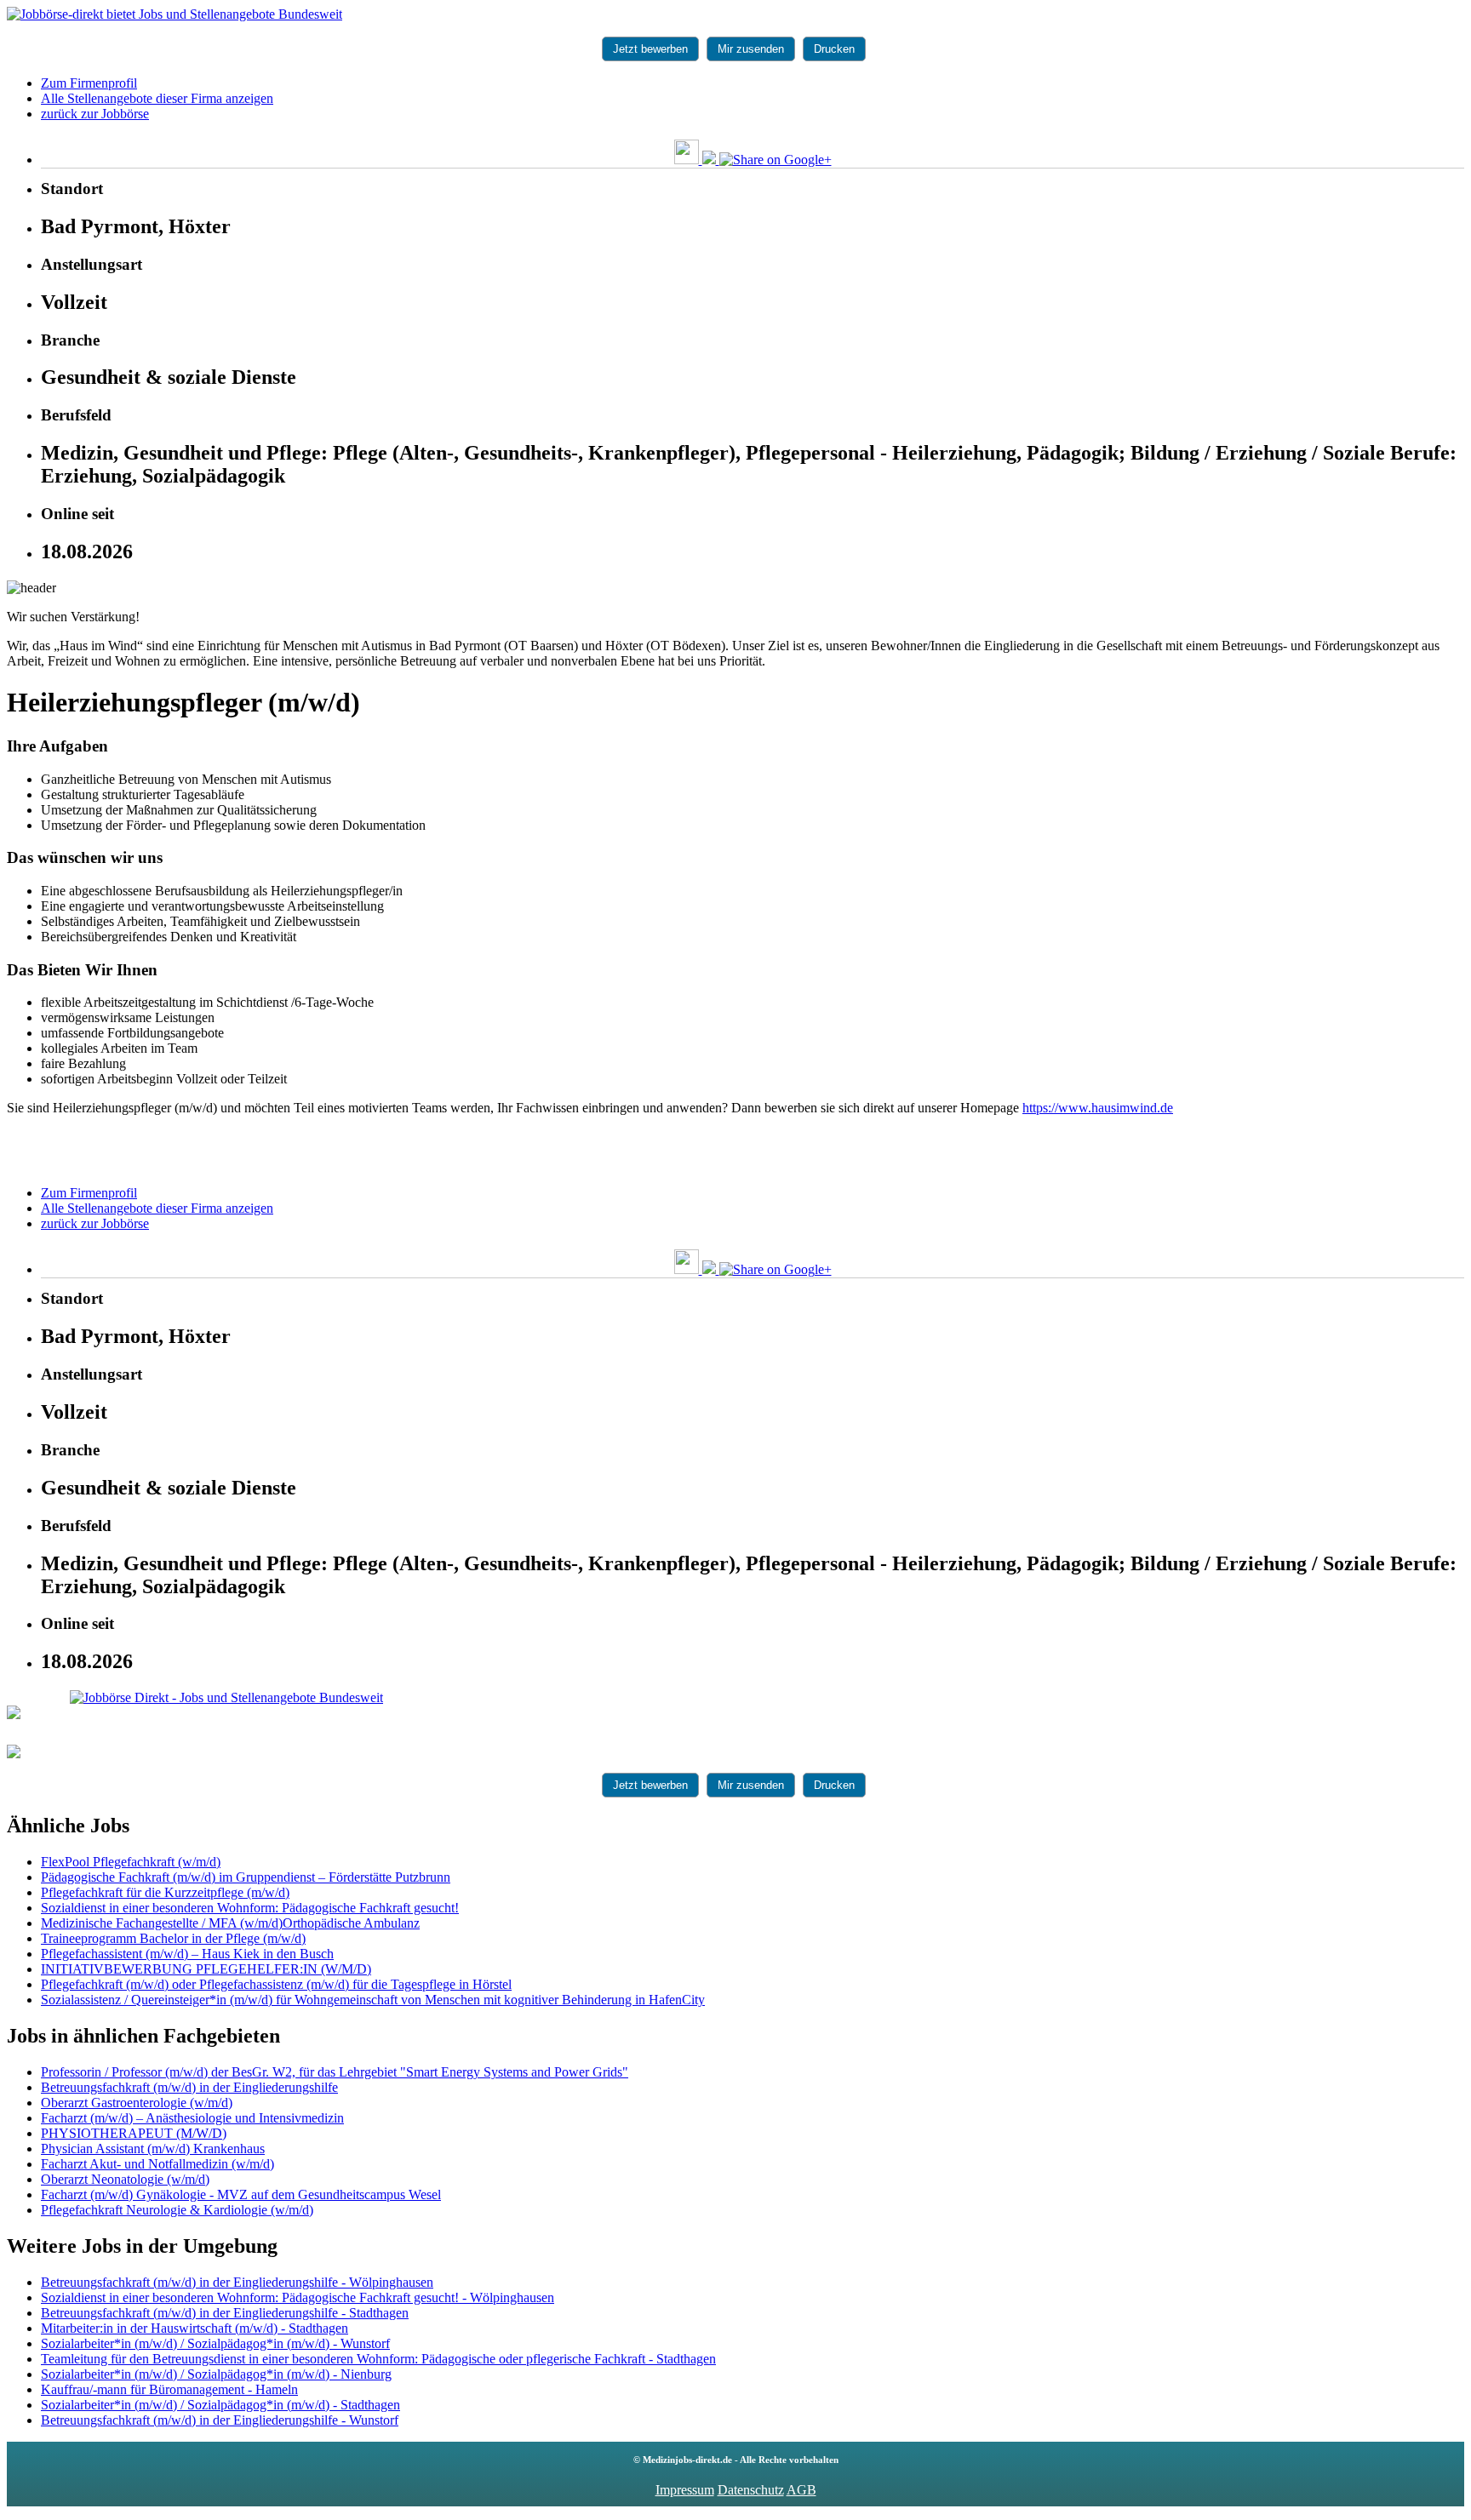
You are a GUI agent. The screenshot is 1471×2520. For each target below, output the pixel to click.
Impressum (685, 2490)
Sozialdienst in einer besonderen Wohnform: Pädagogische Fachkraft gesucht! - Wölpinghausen (298, 2297)
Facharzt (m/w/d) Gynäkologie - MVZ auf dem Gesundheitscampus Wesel (241, 2194)
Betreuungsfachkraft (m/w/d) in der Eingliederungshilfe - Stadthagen (225, 2313)
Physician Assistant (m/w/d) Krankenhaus (153, 2149)
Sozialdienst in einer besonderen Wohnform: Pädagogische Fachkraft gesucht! (250, 1908)
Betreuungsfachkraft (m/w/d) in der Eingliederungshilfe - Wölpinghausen (237, 2282)
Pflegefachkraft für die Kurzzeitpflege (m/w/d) (165, 1892)
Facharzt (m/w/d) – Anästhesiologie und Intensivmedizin (192, 2118)
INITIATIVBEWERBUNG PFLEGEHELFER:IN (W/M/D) (206, 1969)
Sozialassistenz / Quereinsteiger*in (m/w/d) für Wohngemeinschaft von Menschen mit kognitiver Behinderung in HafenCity (373, 2000)
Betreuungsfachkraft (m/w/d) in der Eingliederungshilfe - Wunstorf (220, 2420)
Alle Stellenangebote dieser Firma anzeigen (157, 98)
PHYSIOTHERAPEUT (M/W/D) (134, 2133)
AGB (801, 2490)
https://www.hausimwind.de (1098, 1108)
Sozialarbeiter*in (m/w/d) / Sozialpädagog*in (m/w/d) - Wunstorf (215, 2343)
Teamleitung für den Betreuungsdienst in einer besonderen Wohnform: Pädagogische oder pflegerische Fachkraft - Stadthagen (378, 2359)
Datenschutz (751, 2490)
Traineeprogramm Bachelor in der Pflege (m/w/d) (173, 1938)
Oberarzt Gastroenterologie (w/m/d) (137, 2103)
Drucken (834, 49)
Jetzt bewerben (650, 49)
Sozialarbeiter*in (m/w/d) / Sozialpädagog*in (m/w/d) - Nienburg (216, 2374)
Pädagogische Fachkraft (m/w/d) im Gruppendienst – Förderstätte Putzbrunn (246, 1877)
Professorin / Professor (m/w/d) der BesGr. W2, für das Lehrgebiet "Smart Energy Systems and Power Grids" (335, 2072)
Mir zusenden (751, 49)
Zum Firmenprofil (89, 83)
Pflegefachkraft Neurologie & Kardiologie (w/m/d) (177, 2210)
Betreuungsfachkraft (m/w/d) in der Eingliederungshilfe (189, 2087)
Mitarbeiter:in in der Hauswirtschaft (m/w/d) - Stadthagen (195, 2328)
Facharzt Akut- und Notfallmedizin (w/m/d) (157, 2164)
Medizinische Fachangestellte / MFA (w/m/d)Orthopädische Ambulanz (230, 1923)
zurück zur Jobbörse (95, 114)
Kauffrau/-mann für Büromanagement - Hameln (169, 2389)
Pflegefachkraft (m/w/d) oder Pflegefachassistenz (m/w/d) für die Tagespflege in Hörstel (276, 1984)
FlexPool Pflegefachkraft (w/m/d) (131, 1862)
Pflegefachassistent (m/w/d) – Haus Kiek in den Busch (187, 1954)
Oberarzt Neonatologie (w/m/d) (125, 2179)
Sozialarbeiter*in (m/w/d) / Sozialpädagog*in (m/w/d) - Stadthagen (220, 2405)
